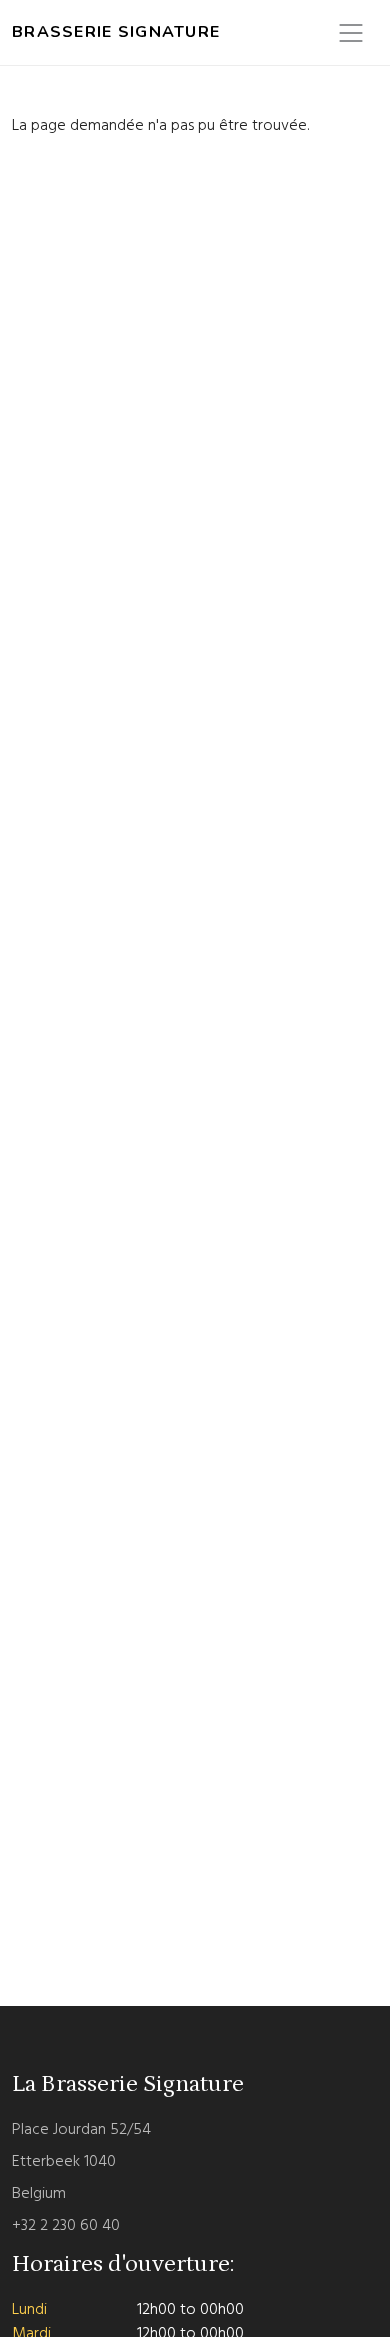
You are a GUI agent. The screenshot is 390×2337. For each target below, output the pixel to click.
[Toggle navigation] (351, 33)
